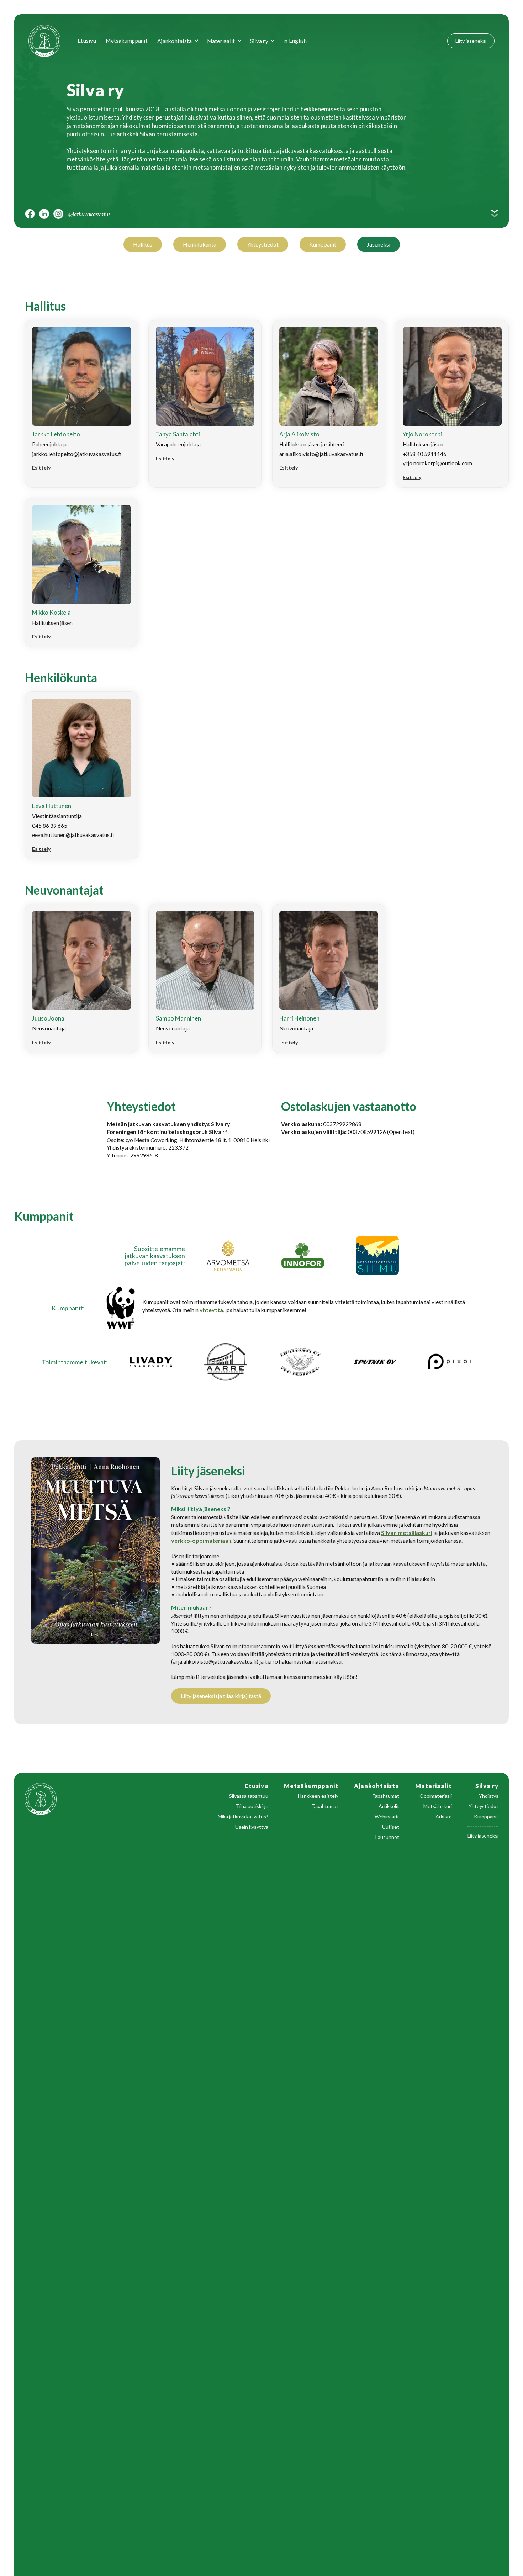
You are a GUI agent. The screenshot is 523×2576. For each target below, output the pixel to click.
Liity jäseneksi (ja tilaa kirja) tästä (221, 1696)
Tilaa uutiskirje (252, 1806)
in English (295, 41)
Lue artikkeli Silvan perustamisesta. (153, 134)
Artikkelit (389, 1806)
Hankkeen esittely (318, 1796)
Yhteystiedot (263, 244)
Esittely (41, 468)
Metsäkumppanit (127, 41)
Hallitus (143, 244)
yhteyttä (211, 1310)
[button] (177, 41)
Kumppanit (323, 244)
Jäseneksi (379, 244)
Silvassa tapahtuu (249, 1796)
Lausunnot (387, 1837)
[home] (49, 41)
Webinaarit (387, 1817)
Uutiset (391, 1827)
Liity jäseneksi (471, 41)
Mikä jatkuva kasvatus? (243, 1817)
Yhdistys (489, 1796)
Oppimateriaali (436, 1796)
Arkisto (444, 1817)
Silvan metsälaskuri (407, 1533)
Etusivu (87, 41)
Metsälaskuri (438, 1806)
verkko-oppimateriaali (201, 1540)
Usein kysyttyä (252, 1827)
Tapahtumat (325, 1806)
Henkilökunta (200, 244)
